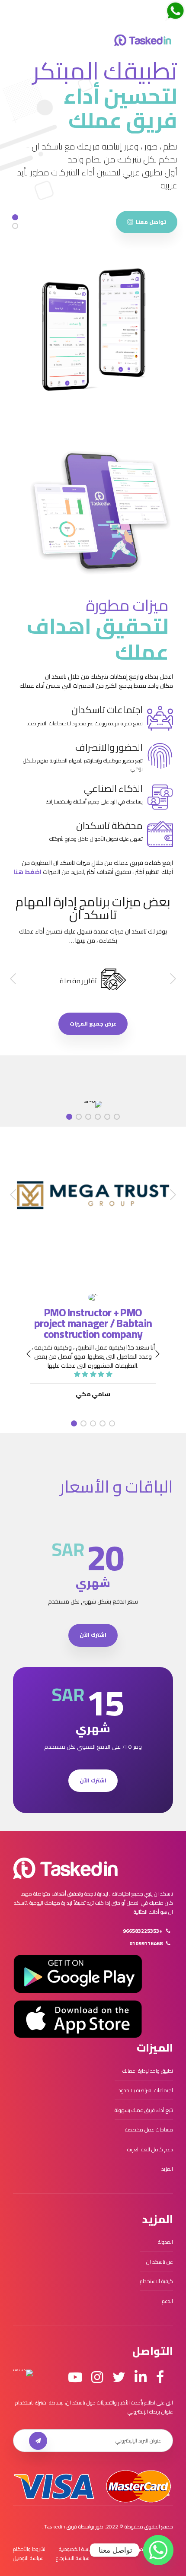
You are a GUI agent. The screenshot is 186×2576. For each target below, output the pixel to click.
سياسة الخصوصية (77, 2549)
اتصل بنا (138, 2549)
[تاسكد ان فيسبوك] (160, 2377)
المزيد (167, 2169)
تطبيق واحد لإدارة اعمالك (148, 2071)
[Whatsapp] (158, 2550)
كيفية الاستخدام (156, 2281)
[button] (172, 979)
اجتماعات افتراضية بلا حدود (146, 2090)
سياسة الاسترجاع (73, 2558)
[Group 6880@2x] (65, 1868)
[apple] (78, 2019)
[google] (78, 1974)
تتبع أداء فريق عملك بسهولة (144, 2110)
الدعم (167, 2301)
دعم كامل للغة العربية (150, 2149)
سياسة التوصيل (28, 2558)
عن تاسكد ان (160, 2262)
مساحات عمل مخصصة (149, 2130)
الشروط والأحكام (30, 2549)
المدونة (165, 2242)
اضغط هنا (27, 872)
